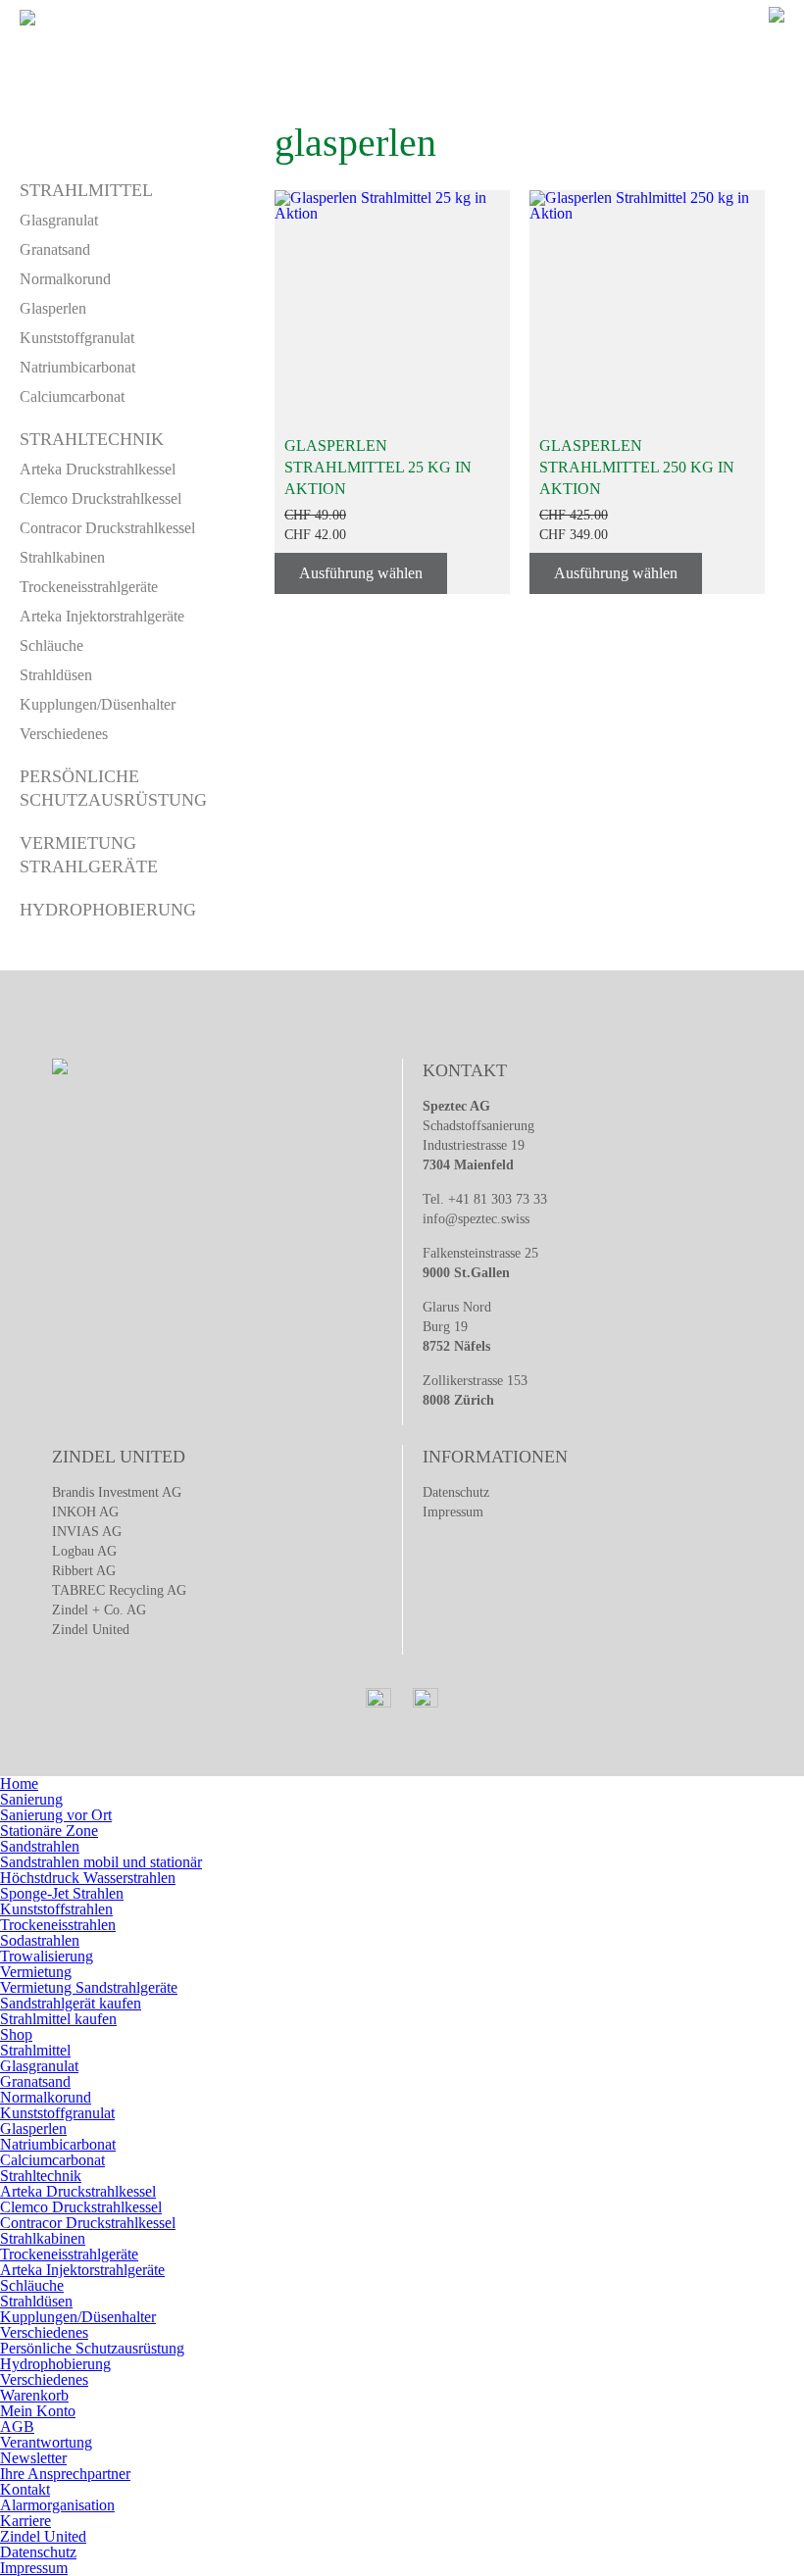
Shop (16, 2034)
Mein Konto (38, 2411)
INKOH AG (85, 1512)
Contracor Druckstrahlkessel (107, 528)
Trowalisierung (47, 1956)
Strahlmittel (86, 190)
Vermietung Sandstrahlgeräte (89, 1987)
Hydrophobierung (108, 910)
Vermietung (36, 1972)
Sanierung (31, 1799)
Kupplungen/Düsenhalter (98, 704)
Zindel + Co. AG (99, 1610)
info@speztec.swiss (476, 1219)
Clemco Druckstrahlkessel (100, 498)
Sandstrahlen (40, 1846)
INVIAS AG (87, 1532)
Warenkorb (34, 2395)
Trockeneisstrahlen (58, 1925)
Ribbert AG (84, 1571)
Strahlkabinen (62, 557)
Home (19, 1783)
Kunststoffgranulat (77, 338)
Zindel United (91, 1630)
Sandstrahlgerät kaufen (71, 2003)
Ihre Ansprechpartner (65, 2474)
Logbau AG (84, 1551)
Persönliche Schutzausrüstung (92, 2348)
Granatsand (55, 249)
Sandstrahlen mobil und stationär (101, 1862)
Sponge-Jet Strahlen (62, 1893)
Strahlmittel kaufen (58, 2019)
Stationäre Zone (49, 1831)
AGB (17, 2427)
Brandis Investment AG (117, 1492)
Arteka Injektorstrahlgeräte (102, 616)
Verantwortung (46, 2442)
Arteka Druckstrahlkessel (98, 469)
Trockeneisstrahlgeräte (89, 587)
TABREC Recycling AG (119, 1590)
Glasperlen (53, 308)
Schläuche (51, 645)
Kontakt (25, 2489)
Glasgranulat (59, 220)
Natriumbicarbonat (77, 367)
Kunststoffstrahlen (56, 1909)
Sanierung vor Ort (56, 1815)
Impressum (453, 1512)
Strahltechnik (92, 439)
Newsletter (33, 2458)
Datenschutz (456, 1492)
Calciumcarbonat (72, 396)
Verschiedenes (64, 734)
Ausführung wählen (361, 573)
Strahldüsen (56, 675)
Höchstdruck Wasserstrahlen (88, 1878)
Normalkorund (65, 279)
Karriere (25, 2521)
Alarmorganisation (57, 2505)
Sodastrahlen (40, 1940)
